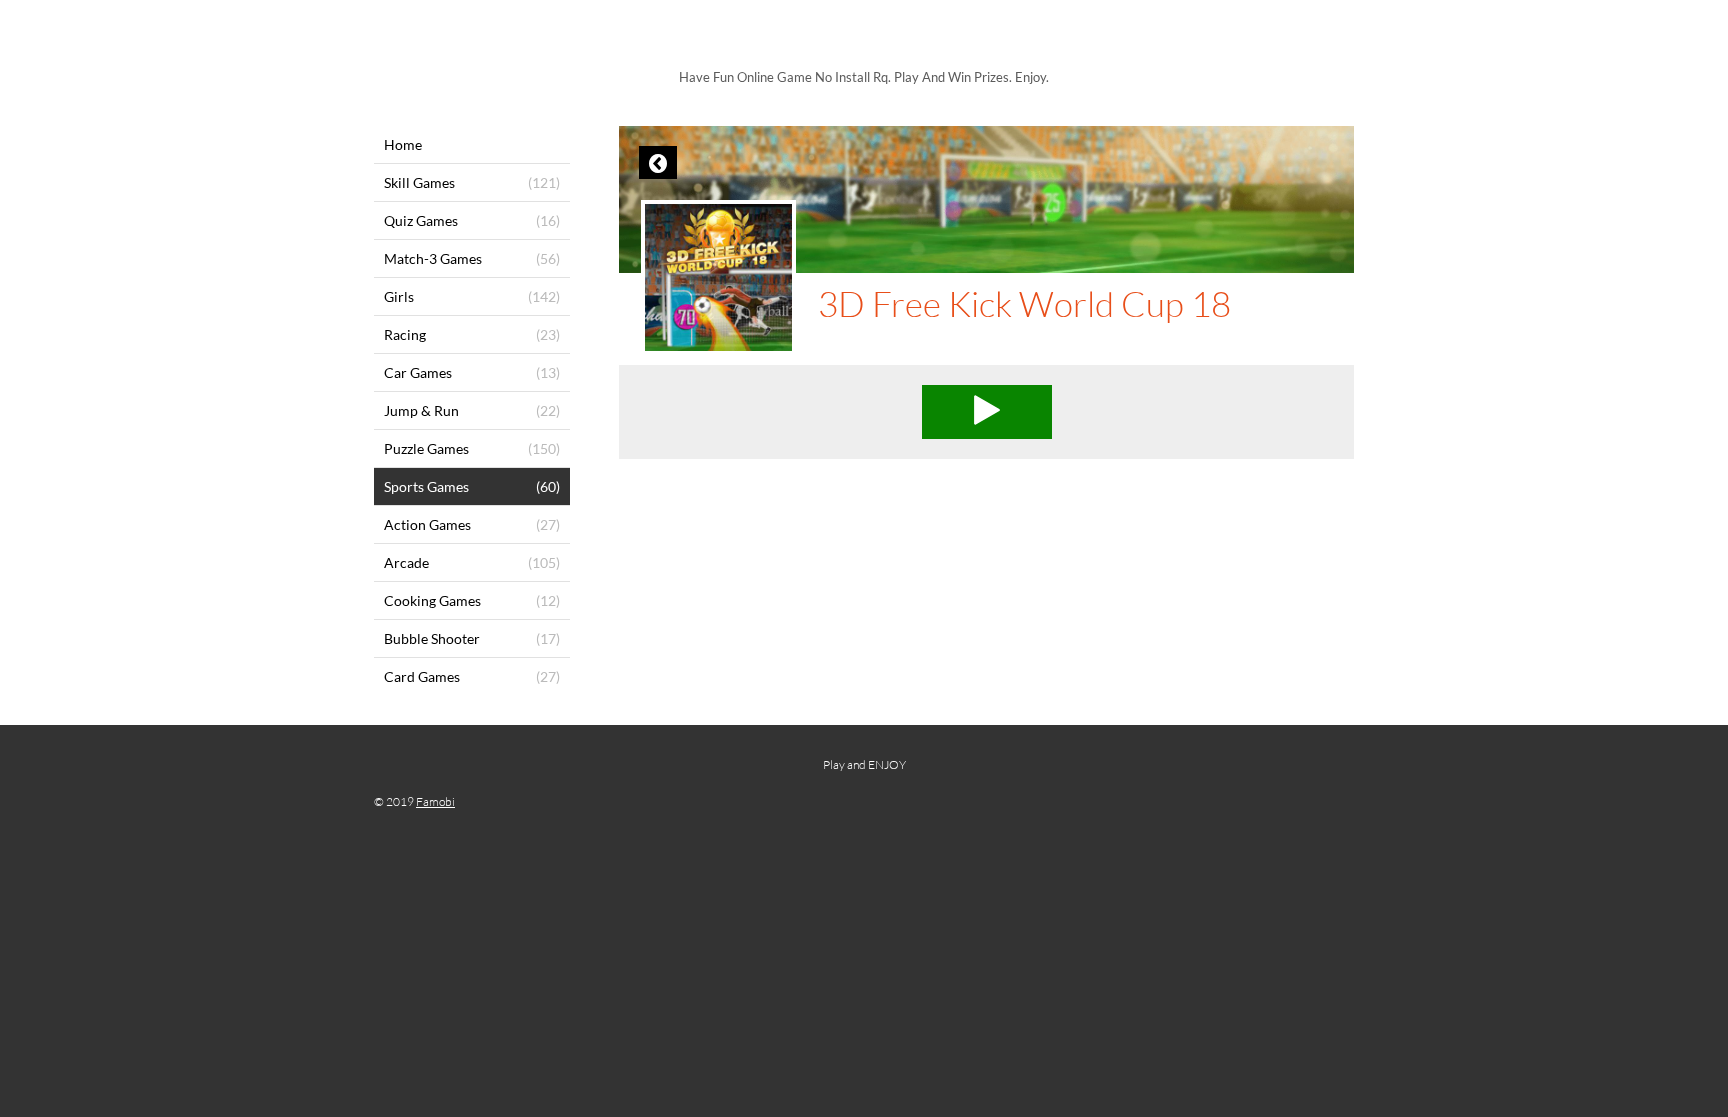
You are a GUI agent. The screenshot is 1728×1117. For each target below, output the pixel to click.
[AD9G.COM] (864, 37)
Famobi (435, 801)
